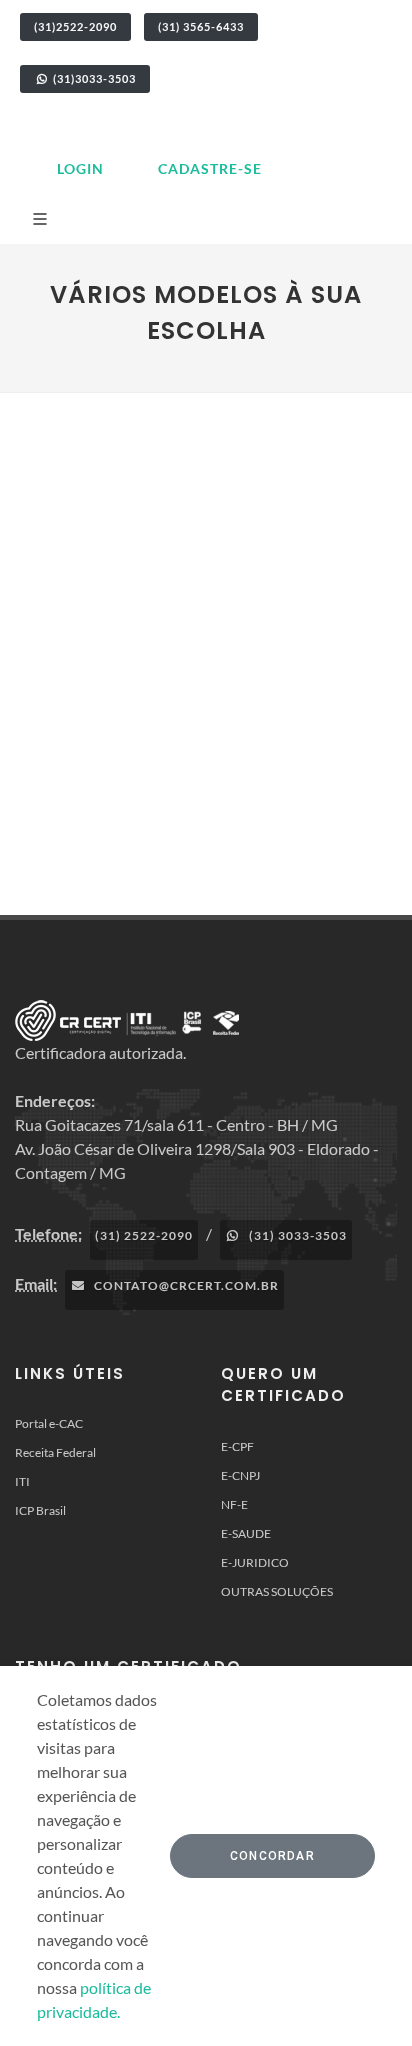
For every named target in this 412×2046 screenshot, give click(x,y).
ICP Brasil (40, 1510)
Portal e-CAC (49, 1423)
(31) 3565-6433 (201, 26)
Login (80, 168)
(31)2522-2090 (75, 26)
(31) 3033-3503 (296, 1235)
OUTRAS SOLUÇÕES (277, 1591)
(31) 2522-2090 (144, 1235)
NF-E (234, 1504)
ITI (22, 1481)
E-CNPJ (240, 1475)
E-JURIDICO (255, 1562)
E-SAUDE (246, 1533)
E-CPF (237, 1446)
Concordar (272, 1856)
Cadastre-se (210, 168)
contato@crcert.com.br (185, 1285)
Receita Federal (55, 1452)
